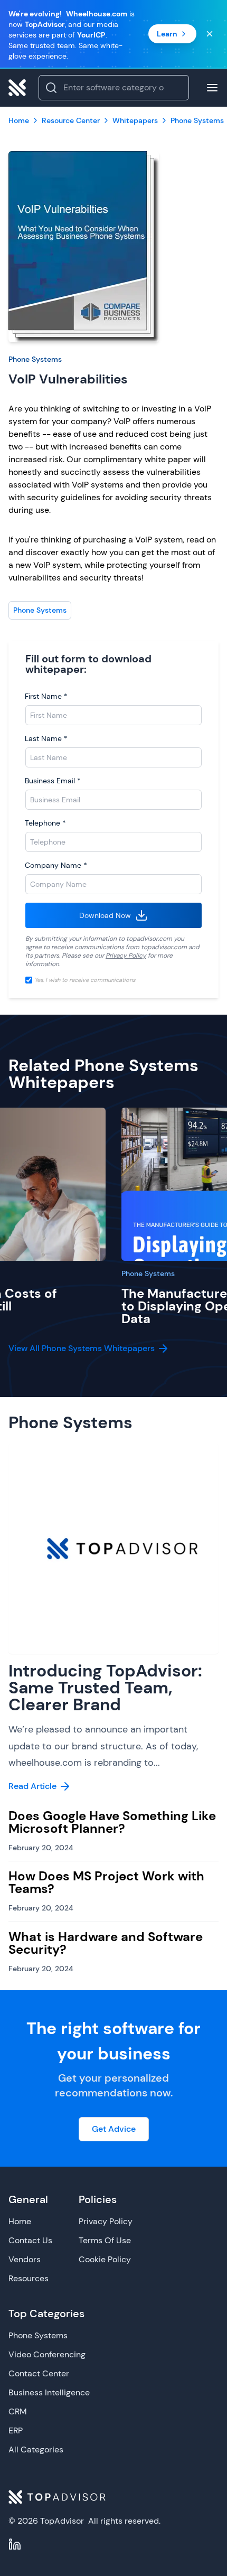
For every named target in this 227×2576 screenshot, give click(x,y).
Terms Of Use (105, 2240)
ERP (16, 2430)
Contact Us (30, 2240)
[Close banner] (210, 34)
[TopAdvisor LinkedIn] (15, 2544)
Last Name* (46, 738)
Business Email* (53, 781)
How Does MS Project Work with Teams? (106, 1882)
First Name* (46, 696)
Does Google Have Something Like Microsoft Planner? (112, 1822)
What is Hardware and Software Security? (106, 1943)
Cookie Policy (105, 2259)
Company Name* (56, 865)
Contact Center (39, 2373)
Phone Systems (35, 359)
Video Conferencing (47, 2354)
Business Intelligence (49, 2392)
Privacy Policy (126, 956)
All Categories (36, 2449)
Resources (29, 2278)
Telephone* (45, 823)
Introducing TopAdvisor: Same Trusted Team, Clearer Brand (105, 1688)
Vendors (25, 2259)
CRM (18, 2411)
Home (20, 2221)
